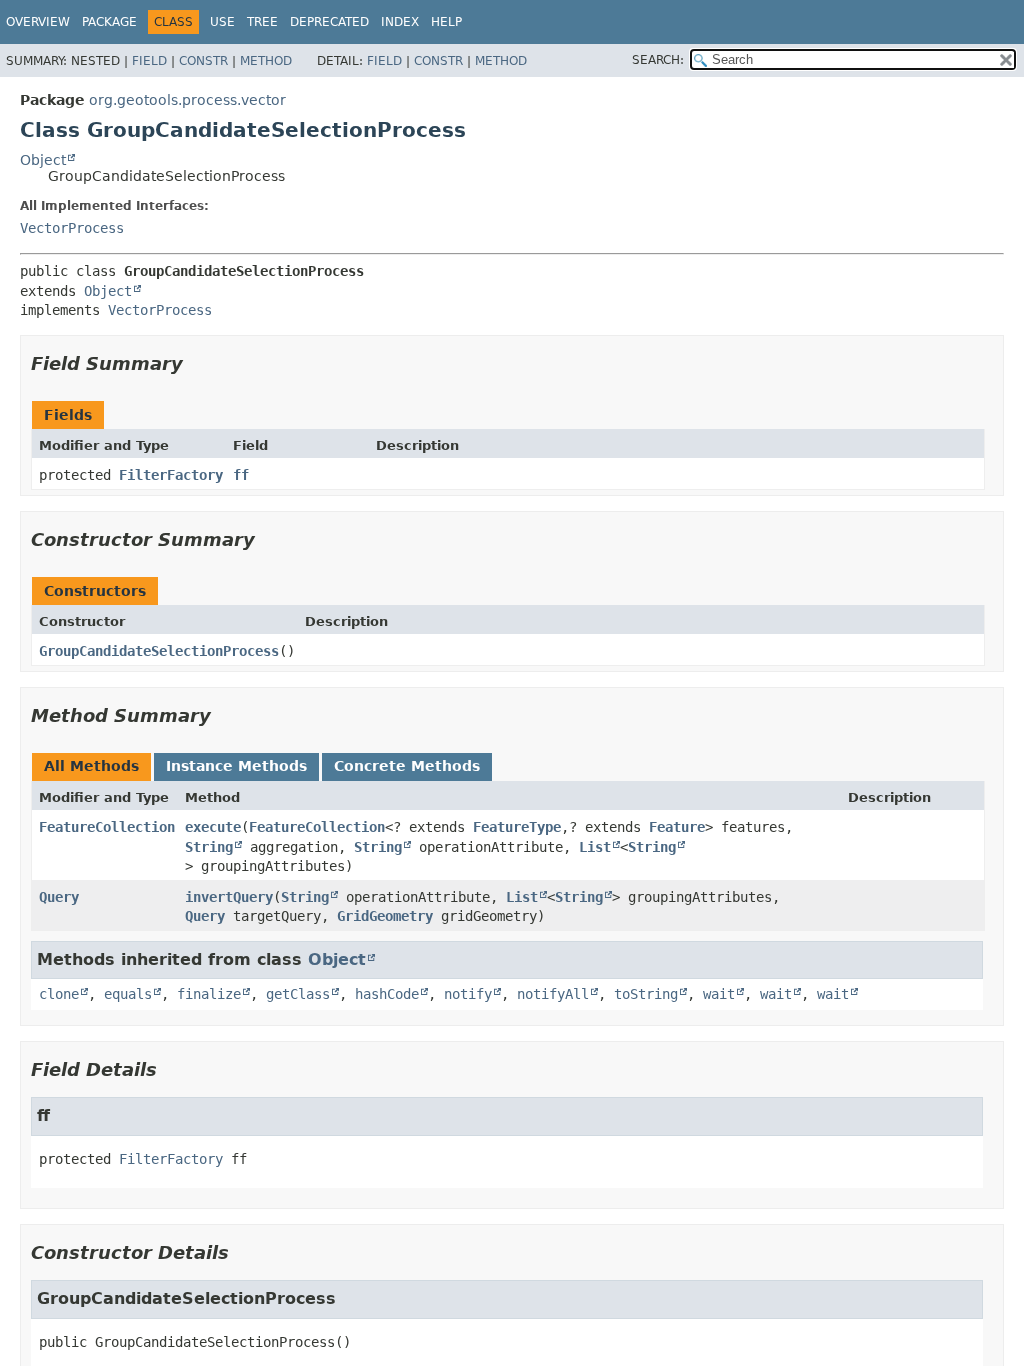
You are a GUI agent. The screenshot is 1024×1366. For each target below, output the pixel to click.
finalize (209, 994)
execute (213, 827)
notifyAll (553, 994)
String (209, 847)
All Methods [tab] (91, 766)
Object (43, 160)
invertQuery (229, 897)
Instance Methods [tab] (236, 766)
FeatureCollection (107, 827)
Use (222, 22)
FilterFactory (171, 475)
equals (128, 994)
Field (149, 61)
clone (59, 994)
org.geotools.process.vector (187, 100)
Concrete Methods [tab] (407, 766)
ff (241, 475)
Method (266, 61)
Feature (677, 827)
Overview (38, 22)
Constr (203, 61)
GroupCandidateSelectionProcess (159, 651)
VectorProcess (72, 228)
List (595, 847)
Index (400, 22)
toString (646, 994)
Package (109, 22)
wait (719, 994)
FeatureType (517, 827)
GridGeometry (385, 916)
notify (468, 994)
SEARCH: (658, 60)
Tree (262, 22)
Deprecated (329, 22)
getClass (298, 994)
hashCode (387, 994)
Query (59, 897)
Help (446, 22)
